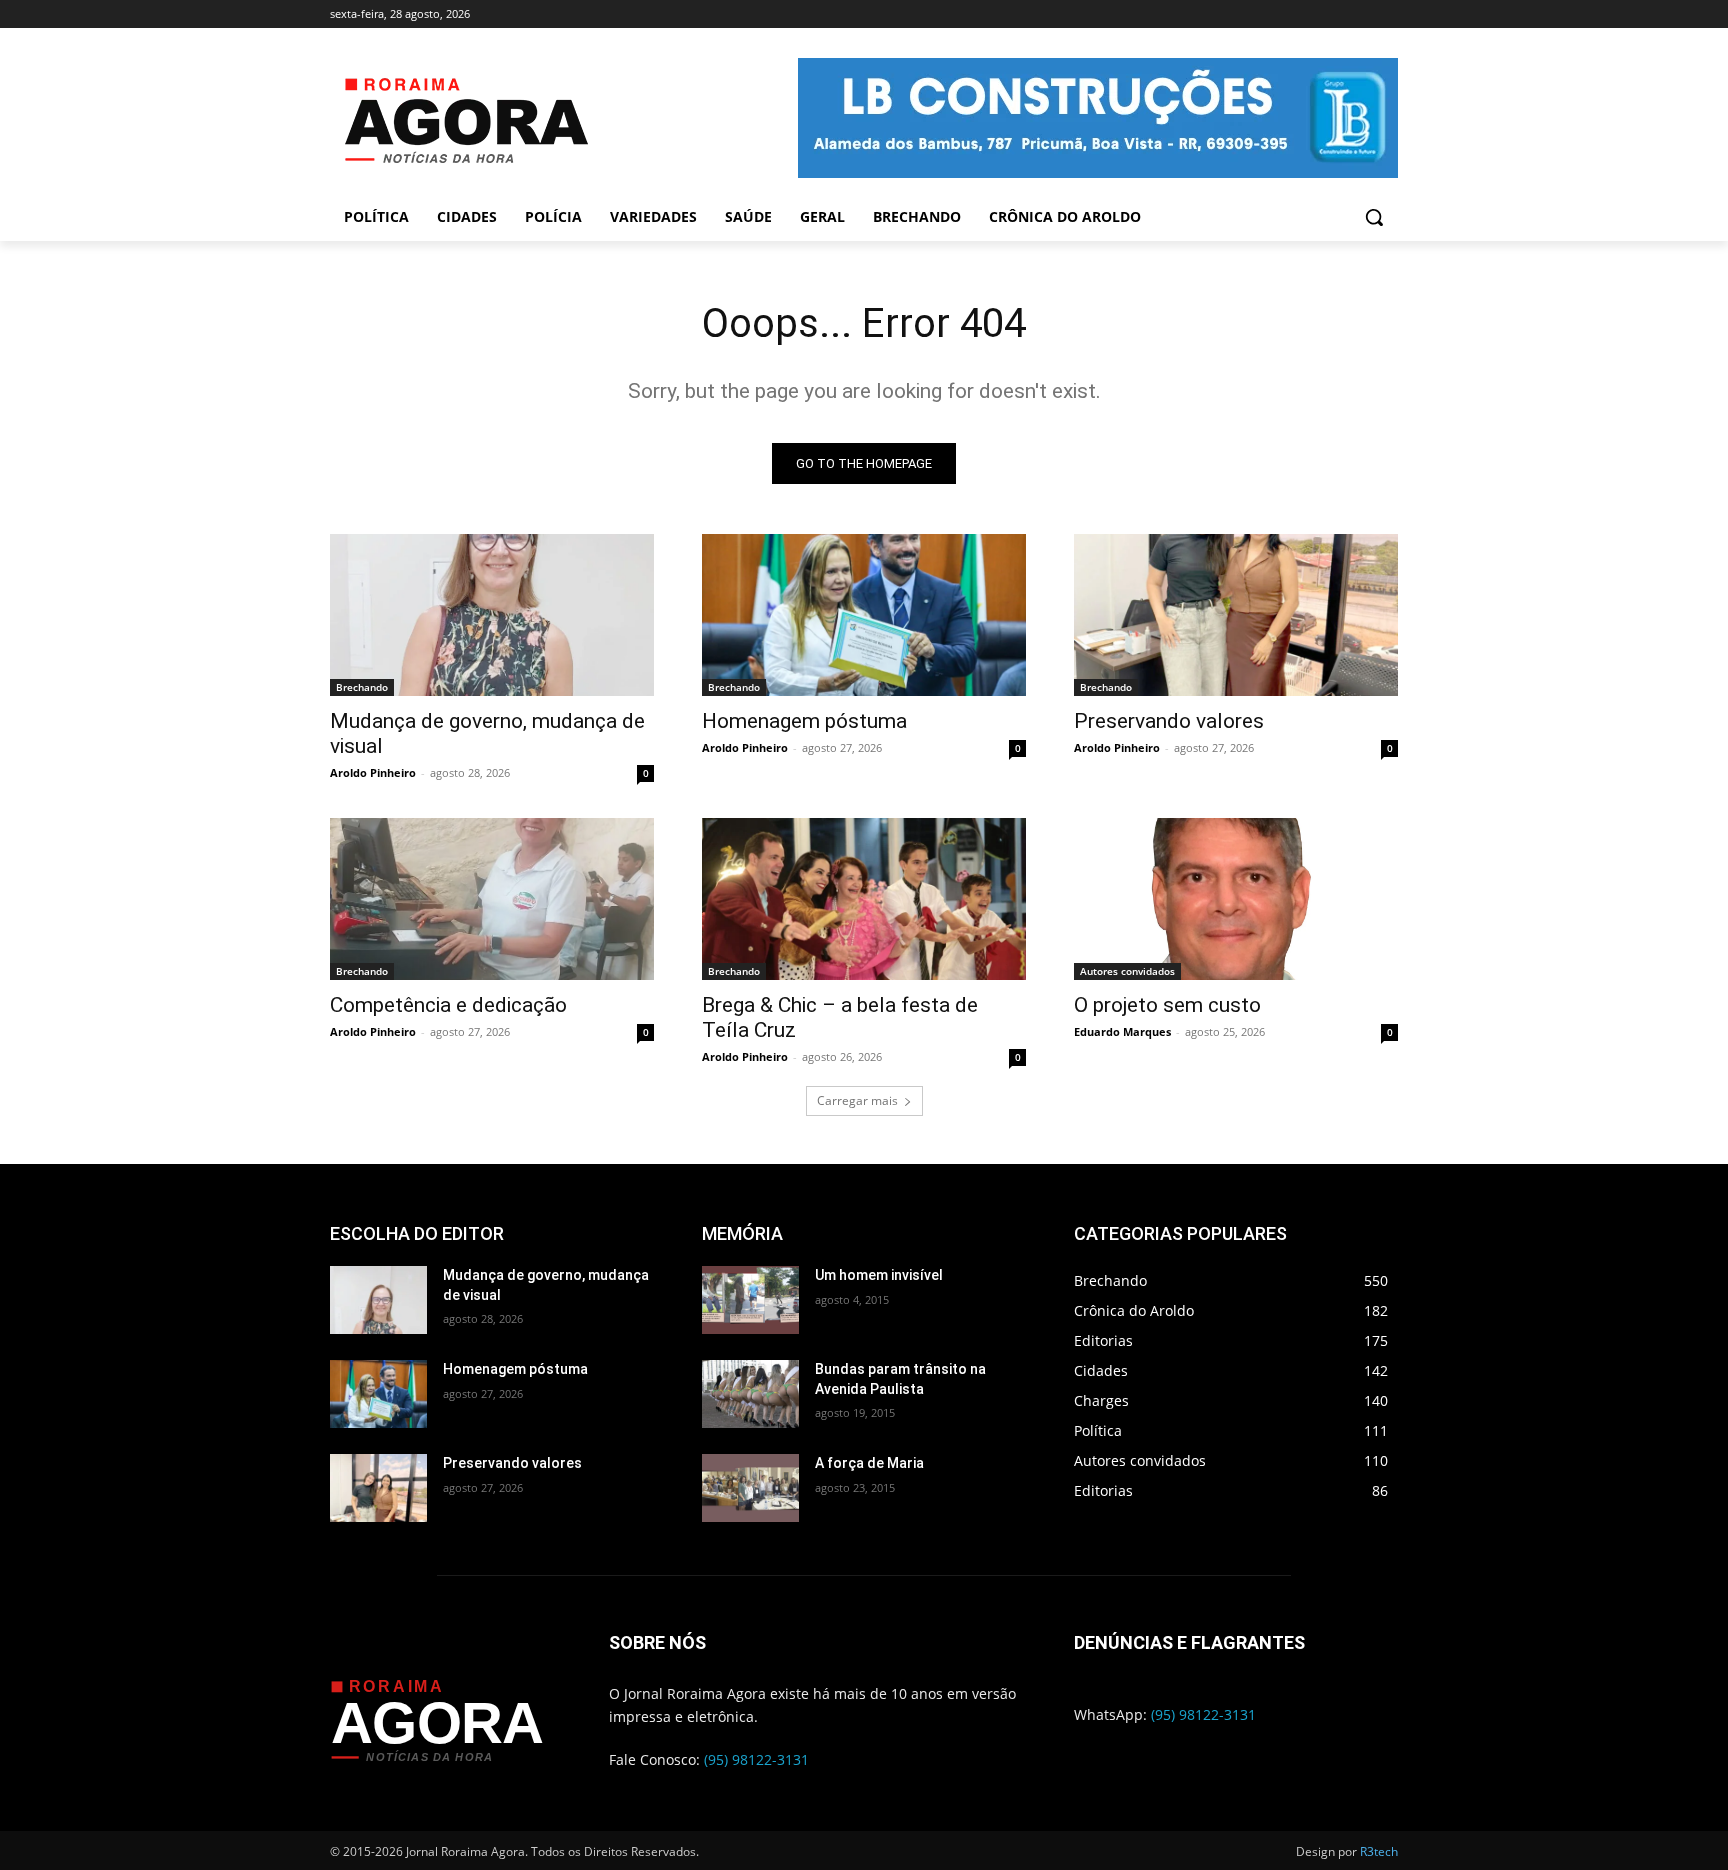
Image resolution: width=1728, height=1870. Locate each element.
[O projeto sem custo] (1236, 899)
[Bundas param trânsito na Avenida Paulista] (750, 1394)
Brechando (362, 687)
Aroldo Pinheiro (373, 772)
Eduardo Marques (1122, 1031)
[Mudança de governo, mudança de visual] (492, 615)
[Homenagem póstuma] (864, 615)
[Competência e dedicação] (492, 899)
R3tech (1379, 1851)
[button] (1374, 217)
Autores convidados (1127, 971)
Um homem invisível (879, 1275)
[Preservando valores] (1236, 615)
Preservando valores (1169, 721)
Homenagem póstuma (804, 721)
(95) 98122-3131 (756, 1759)
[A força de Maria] (750, 1488)
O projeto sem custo (1167, 1005)
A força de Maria (869, 1463)
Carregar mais (857, 1100)
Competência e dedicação (448, 1005)
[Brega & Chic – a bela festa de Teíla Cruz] (864, 899)
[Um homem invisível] (750, 1300)
